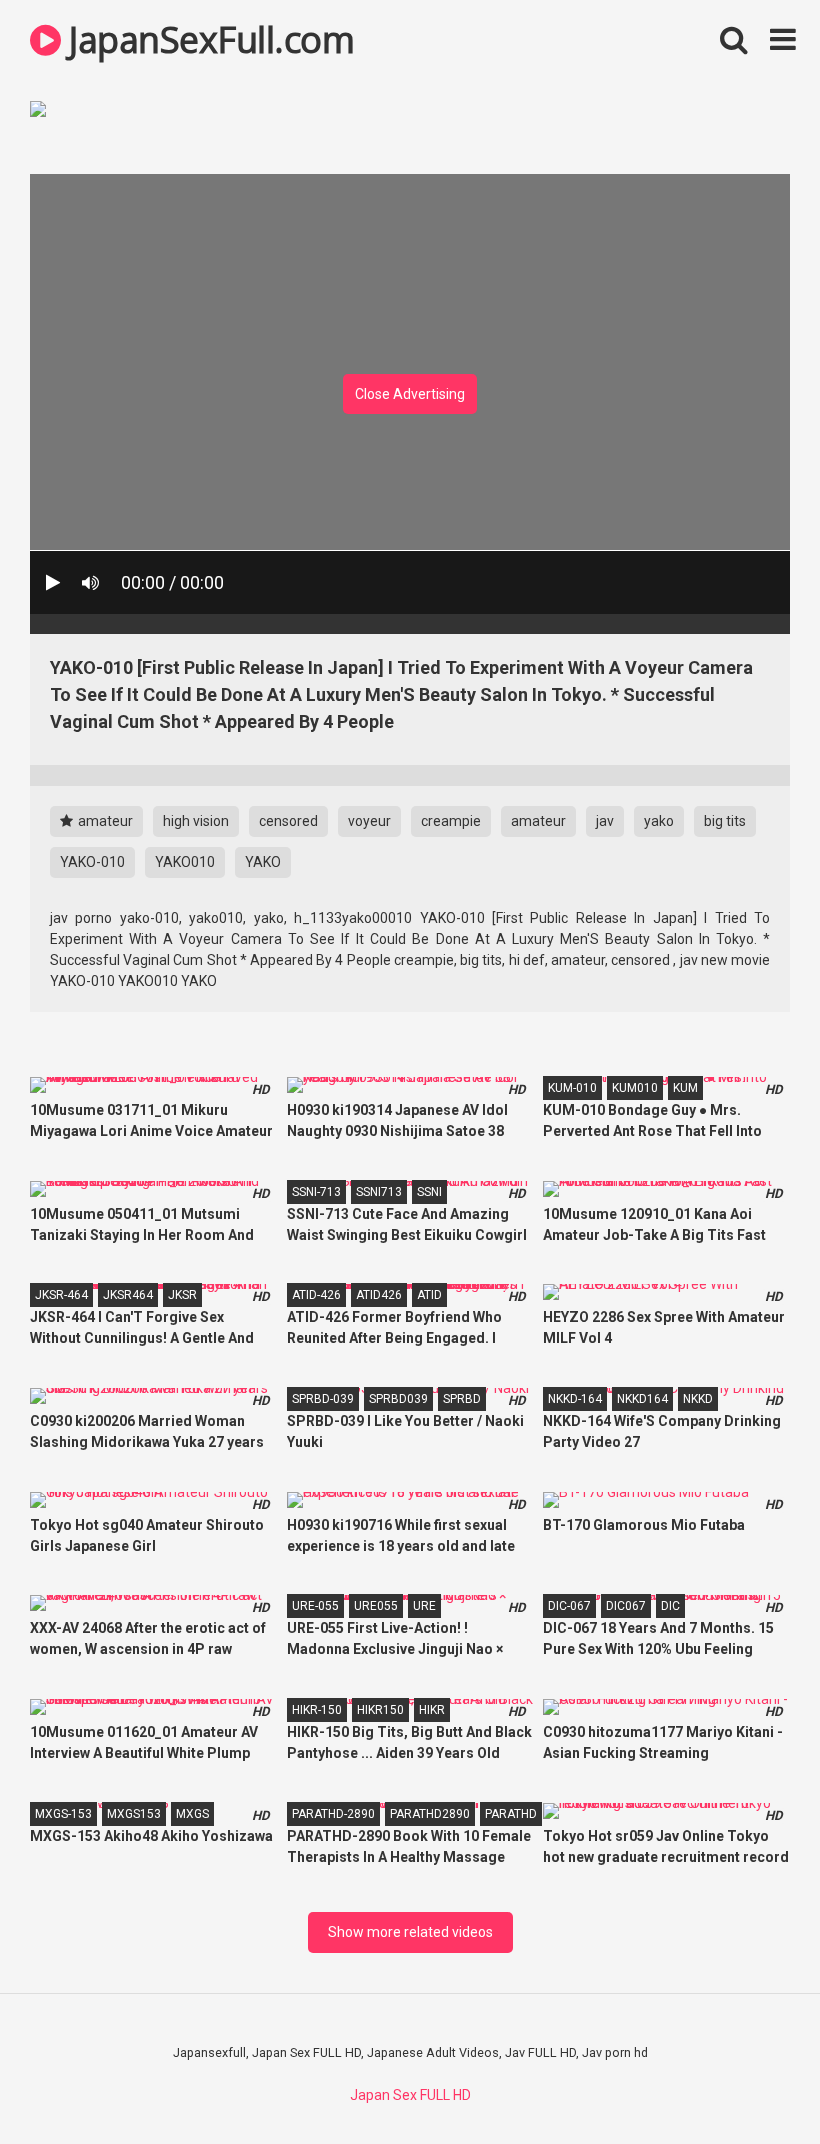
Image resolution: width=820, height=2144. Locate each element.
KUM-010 (572, 1088)
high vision (196, 821)
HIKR (432, 1710)
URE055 (376, 1606)
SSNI (429, 1192)
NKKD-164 (575, 1399)
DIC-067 (569, 1606)
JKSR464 (128, 1295)
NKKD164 (642, 1399)
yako (659, 821)
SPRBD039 (398, 1399)
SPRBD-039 (323, 1399)
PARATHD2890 (430, 1814)
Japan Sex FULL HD (410, 2095)
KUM (685, 1088)
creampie (451, 821)
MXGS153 (134, 1814)
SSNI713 (379, 1192)
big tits (725, 821)
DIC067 (626, 1606)
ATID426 (379, 1295)
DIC (670, 1606)
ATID (429, 1295)
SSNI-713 (316, 1192)
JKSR (182, 1295)
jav (605, 821)
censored (288, 821)
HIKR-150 (317, 1710)
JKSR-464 (61, 1295)
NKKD (698, 1399)
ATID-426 (316, 1295)
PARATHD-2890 (333, 1814)
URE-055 (315, 1606)
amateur (104, 821)
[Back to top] (753, 2083)
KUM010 (635, 1088)
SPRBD (462, 1399)
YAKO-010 (92, 862)
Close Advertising (410, 394)
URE (424, 1606)
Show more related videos (410, 1932)
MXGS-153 (63, 1814)
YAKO (263, 862)
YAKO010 (185, 862)
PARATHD (511, 1814)
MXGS (192, 1814)
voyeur (369, 821)
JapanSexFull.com (207, 39)
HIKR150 (380, 1710)
